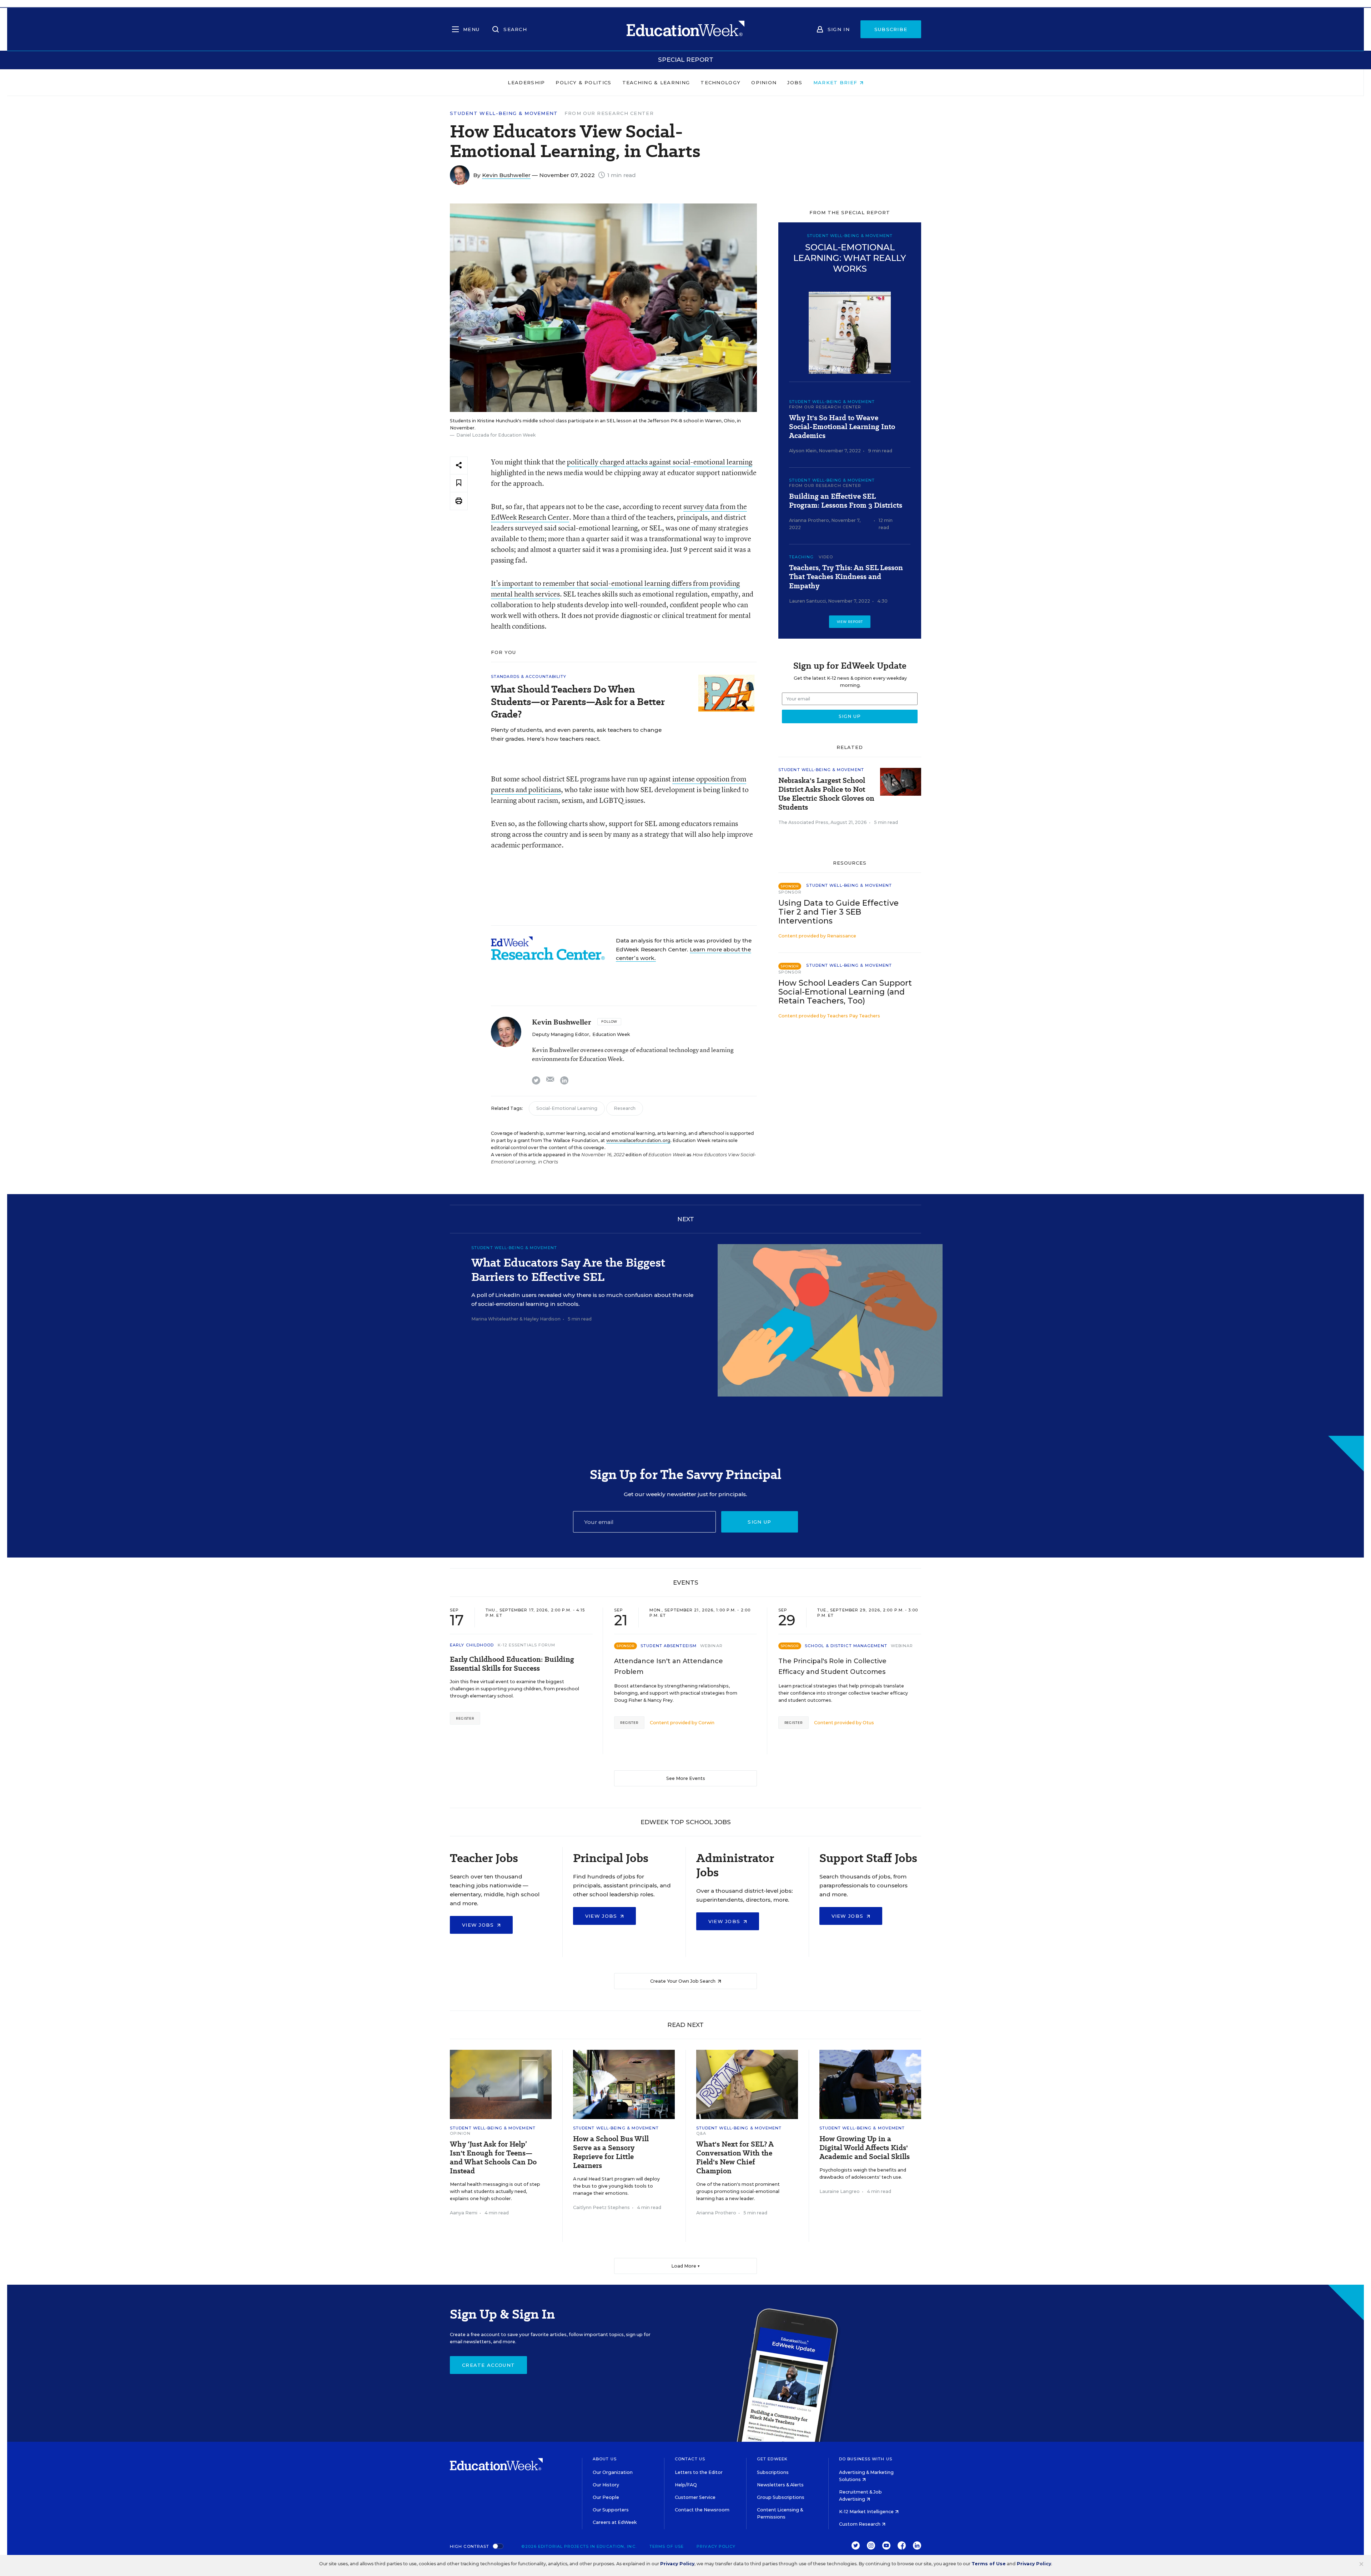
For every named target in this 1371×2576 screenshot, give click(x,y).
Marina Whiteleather (495, 1319)
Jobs (795, 82)
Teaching (801, 557)
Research (625, 1108)
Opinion (764, 82)
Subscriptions (773, 2472)
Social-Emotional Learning (567, 1108)
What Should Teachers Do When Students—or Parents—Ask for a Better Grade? (578, 702)
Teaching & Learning (656, 82)
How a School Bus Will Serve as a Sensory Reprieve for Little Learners (611, 2152)
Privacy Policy (716, 2546)
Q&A (701, 2133)
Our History (606, 2485)
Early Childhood (472, 1645)
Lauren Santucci (807, 601)
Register (465, 1718)
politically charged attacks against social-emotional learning (660, 462)
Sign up (759, 1522)
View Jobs (479, 1925)
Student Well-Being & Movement (504, 113)
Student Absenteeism (669, 1646)
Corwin (706, 1723)
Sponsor (790, 892)
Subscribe (891, 29)
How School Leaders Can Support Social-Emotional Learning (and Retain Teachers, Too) (845, 992)
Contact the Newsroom (702, 2510)
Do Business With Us (866, 2459)
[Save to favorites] (459, 483)
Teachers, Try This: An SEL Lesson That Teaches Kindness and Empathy (846, 577)
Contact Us (690, 2459)
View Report (850, 622)
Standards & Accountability (529, 676)
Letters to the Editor (699, 2472)
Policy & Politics (583, 82)
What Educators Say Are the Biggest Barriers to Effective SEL (568, 1269)
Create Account (488, 2365)
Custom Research (860, 2524)
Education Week (611, 1034)
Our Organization (613, 2472)
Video (826, 557)
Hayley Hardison (542, 1319)
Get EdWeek (772, 2459)
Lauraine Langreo (840, 2191)
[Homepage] (685, 29)
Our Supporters (611, 2510)
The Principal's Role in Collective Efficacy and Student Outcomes (832, 1666)
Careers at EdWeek (615, 2522)
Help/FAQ (686, 2485)
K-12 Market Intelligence (867, 2512)
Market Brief (836, 82)
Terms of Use (667, 2546)
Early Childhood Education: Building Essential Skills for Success (512, 1664)
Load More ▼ (686, 2266)
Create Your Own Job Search (683, 1981)
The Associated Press (803, 822)
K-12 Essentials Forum (527, 1645)
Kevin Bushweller (506, 175)
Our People (606, 2497)
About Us (605, 2459)
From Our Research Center (609, 113)
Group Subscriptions (781, 2497)
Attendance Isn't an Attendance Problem (669, 1666)
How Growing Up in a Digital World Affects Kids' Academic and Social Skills (865, 2148)
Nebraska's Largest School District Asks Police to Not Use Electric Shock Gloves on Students (826, 794)
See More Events (686, 1778)
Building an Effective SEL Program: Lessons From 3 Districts (846, 501)
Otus (868, 1723)
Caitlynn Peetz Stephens (601, 2207)
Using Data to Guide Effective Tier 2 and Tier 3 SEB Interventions (838, 912)
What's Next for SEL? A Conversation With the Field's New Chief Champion (735, 2158)
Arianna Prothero (809, 520)
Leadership (526, 82)
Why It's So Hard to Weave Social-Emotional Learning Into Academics (842, 427)
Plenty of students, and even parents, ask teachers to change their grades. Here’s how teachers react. (576, 734)
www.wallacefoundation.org (638, 1140)
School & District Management (846, 1646)
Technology (720, 82)
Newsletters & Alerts (780, 2485)
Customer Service (695, 2497)
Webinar (711, 1646)
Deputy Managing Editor (561, 1034)
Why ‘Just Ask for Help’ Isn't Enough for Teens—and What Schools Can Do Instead (493, 2158)
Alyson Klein (803, 451)
